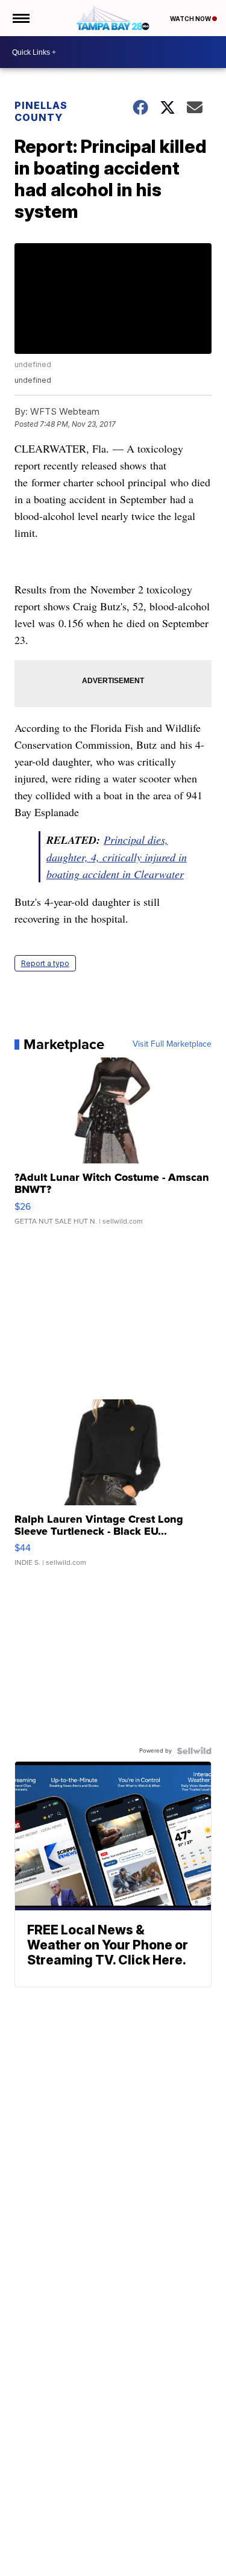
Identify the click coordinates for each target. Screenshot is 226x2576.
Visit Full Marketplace (172, 1044)
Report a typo (45, 963)
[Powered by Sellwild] (194, 1751)
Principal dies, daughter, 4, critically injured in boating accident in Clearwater (117, 857)
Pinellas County (41, 111)
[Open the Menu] (20, 18)
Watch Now (191, 19)
